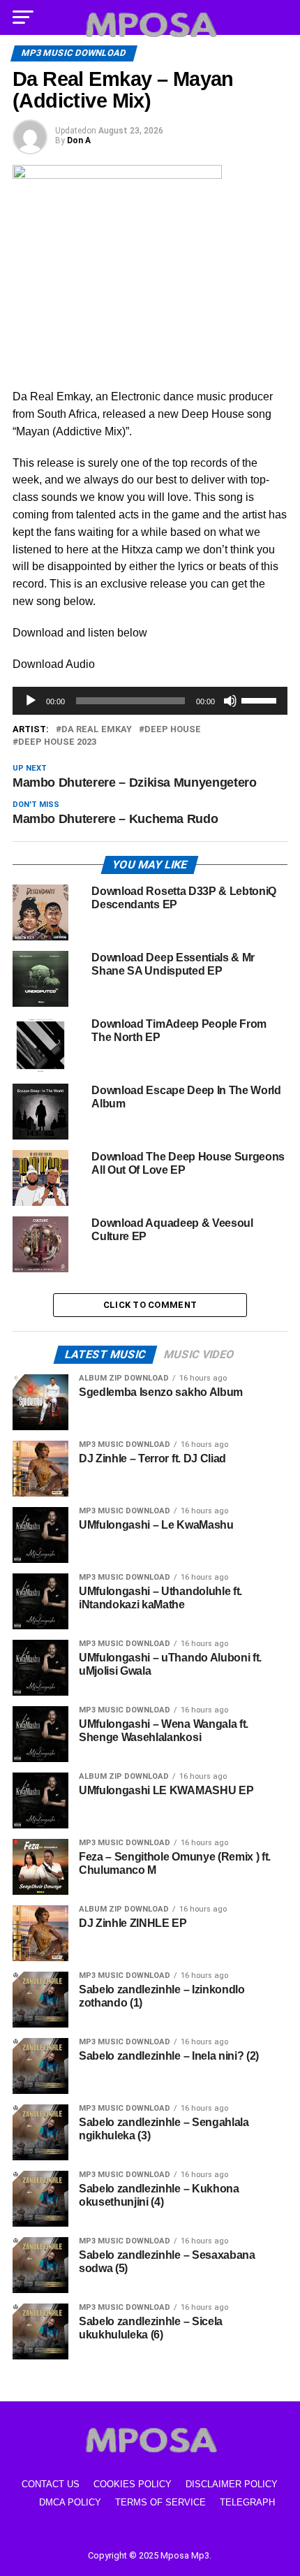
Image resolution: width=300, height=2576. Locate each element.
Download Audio (54, 664)
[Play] (31, 701)
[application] (150, 701)
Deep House (173, 730)
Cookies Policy (133, 2484)
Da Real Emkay (97, 730)
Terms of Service (160, 2502)
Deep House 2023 (57, 742)
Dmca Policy (70, 2502)
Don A (79, 140)
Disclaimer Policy (232, 2484)
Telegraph (247, 2502)
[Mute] (230, 701)
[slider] (261, 699)
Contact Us (51, 2484)
